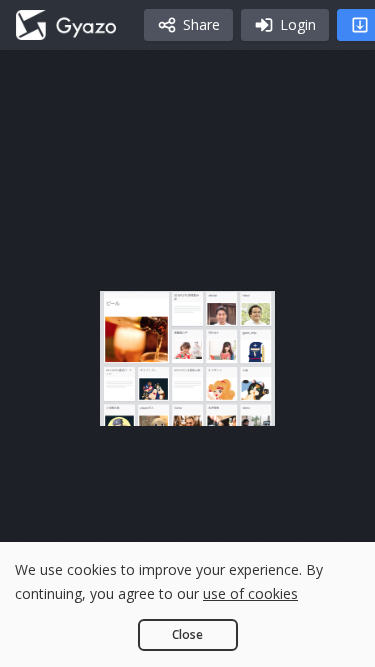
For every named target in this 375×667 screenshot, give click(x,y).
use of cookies (250, 593)
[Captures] (66, 25)
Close (187, 634)
